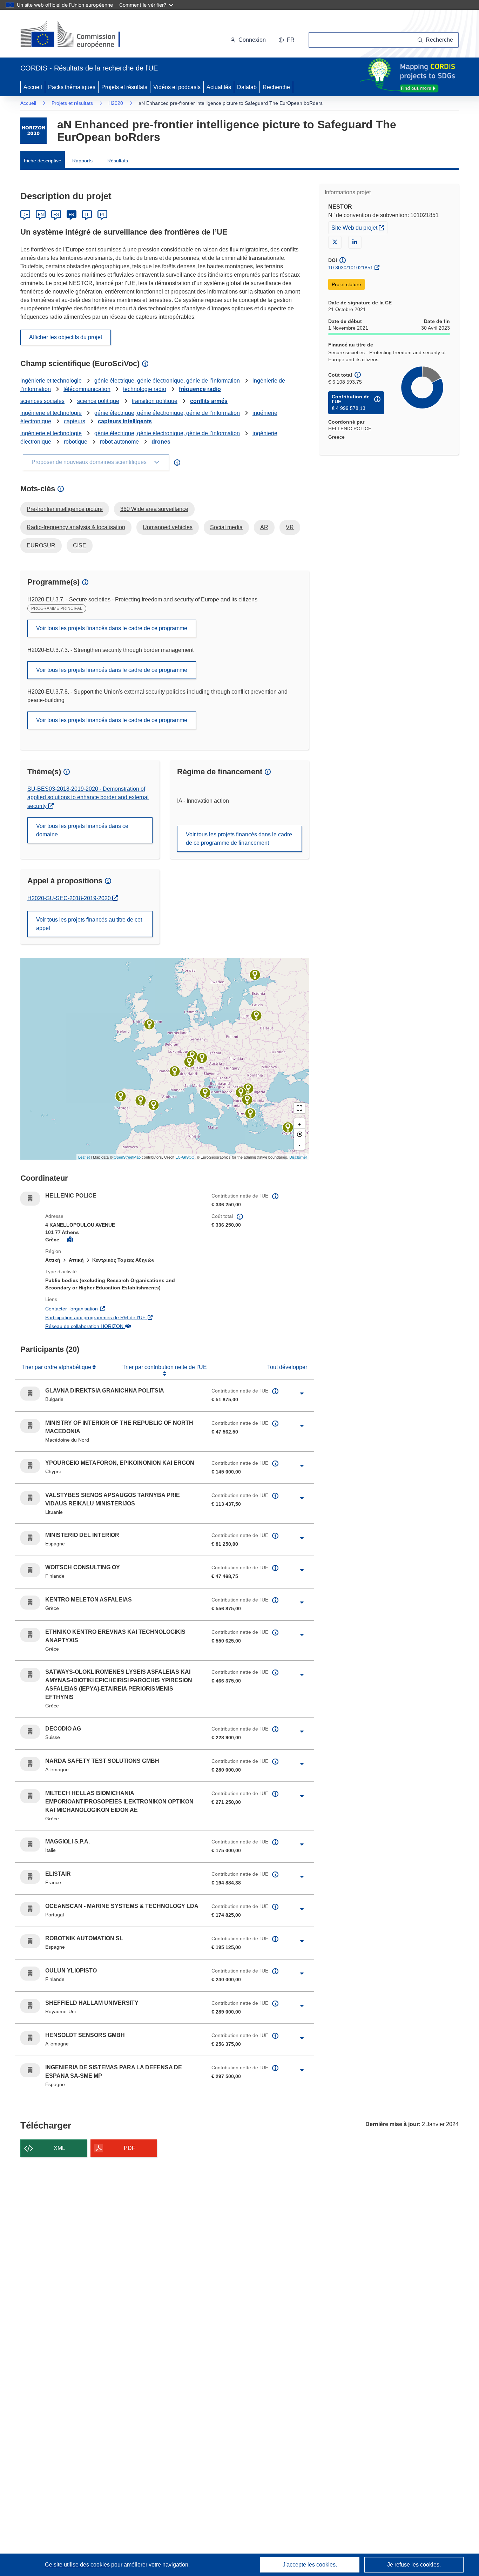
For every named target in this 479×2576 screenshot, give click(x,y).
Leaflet (84, 1157)
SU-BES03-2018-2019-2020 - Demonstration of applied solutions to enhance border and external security (88, 797)
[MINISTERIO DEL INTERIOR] (141, 1100)
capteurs (75, 421)
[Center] (299, 1134)
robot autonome (119, 442)
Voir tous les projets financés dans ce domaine (82, 830)
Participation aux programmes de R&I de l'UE (123, 1317)
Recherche (276, 87)
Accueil (33, 87)
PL (103, 215)
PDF (130, 2148)
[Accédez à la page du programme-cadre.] (33, 131)
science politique (98, 401)
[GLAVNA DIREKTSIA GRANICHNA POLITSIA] (248, 1088)
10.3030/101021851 (351, 268)
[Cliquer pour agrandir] (302, 1394)
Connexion (252, 40)
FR (72, 215)
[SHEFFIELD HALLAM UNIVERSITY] (149, 1024)
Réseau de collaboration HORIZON (123, 1326)
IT (87, 215)
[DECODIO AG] (189, 1062)
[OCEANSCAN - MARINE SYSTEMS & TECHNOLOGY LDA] (121, 1096)
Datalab (247, 87)
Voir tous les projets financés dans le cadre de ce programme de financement (239, 839)
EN (41, 215)
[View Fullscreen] (299, 1108)
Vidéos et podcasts (177, 87)
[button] (286, 40)
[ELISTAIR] (175, 1071)
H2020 (116, 103)
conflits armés (209, 401)
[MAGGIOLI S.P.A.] (205, 1093)
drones (161, 442)
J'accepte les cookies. (310, 2565)
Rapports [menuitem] (82, 161)
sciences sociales (42, 401)
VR (290, 527)
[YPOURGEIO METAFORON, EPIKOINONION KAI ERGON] (288, 1127)
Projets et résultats (124, 87)
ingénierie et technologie (51, 381)
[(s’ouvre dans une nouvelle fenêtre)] (77, 35)
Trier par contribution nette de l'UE (165, 1367)
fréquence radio (200, 389)
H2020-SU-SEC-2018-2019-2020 (71, 898)
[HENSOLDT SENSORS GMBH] (202, 1058)
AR (264, 527)
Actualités (219, 87)
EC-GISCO (185, 1157)
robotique (76, 442)
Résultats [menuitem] (118, 161)
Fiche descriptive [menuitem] (43, 161)
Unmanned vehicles (168, 527)
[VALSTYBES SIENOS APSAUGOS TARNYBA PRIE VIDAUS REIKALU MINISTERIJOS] (256, 1016)
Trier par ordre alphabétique (57, 1367)
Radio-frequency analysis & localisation (76, 527)
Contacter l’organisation (112, 1309)
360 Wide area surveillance (154, 509)
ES (56, 215)
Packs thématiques (72, 87)
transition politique (155, 401)
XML (59, 2148)
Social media (226, 527)
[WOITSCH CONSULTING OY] (255, 975)
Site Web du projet (359, 227)
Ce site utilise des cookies (78, 2565)
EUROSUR (41, 545)
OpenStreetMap (127, 1157)
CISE (80, 545)
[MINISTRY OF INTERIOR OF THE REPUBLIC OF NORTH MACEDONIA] (241, 1092)
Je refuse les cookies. (414, 2565)
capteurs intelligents (125, 421)
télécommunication (87, 389)
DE (25, 215)
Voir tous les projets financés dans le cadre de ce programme (112, 628)
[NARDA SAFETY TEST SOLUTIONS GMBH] (192, 1056)
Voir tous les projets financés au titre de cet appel (89, 924)
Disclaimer (298, 1157)
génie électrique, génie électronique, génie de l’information (167, 381)
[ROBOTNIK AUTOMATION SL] (154, 1105)
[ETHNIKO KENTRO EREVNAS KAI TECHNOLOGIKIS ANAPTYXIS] (247, 1100)
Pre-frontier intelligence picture (65, 509)
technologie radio (145, 389)
